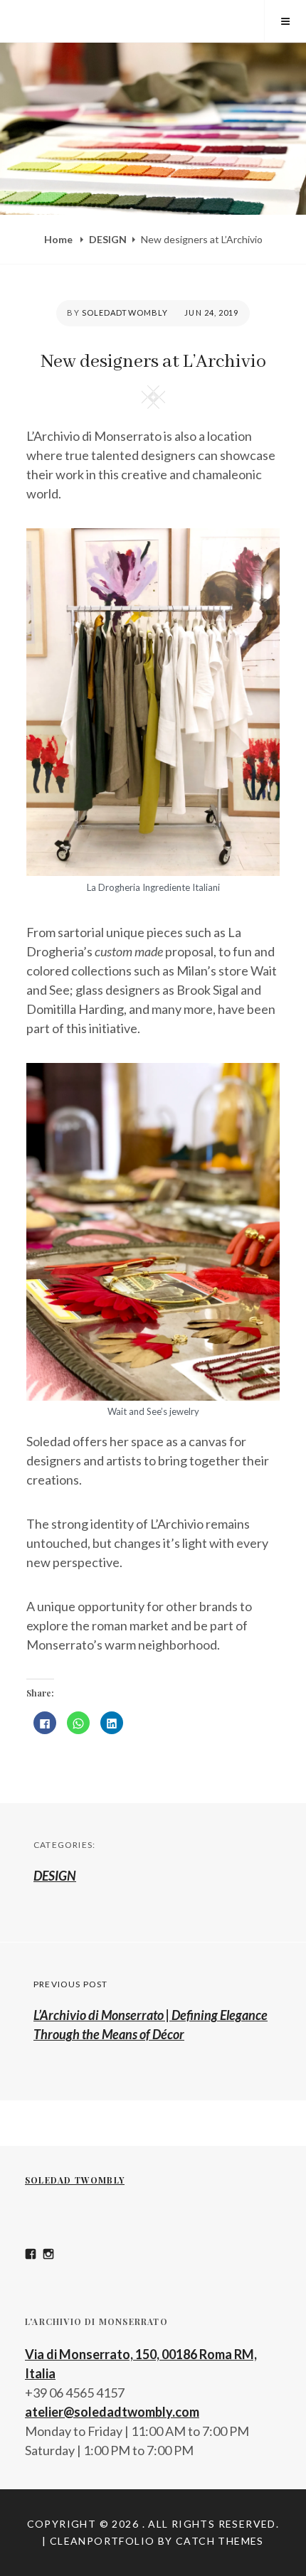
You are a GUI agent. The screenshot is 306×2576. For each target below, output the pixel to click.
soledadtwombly (125, 312)
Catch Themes (220, 2541)
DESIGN (108, 239)
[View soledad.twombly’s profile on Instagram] (48, 2254)
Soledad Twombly (75, 2180)
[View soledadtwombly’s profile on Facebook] (31, 2254)
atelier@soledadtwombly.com (112, 2412)
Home (59, 239)
